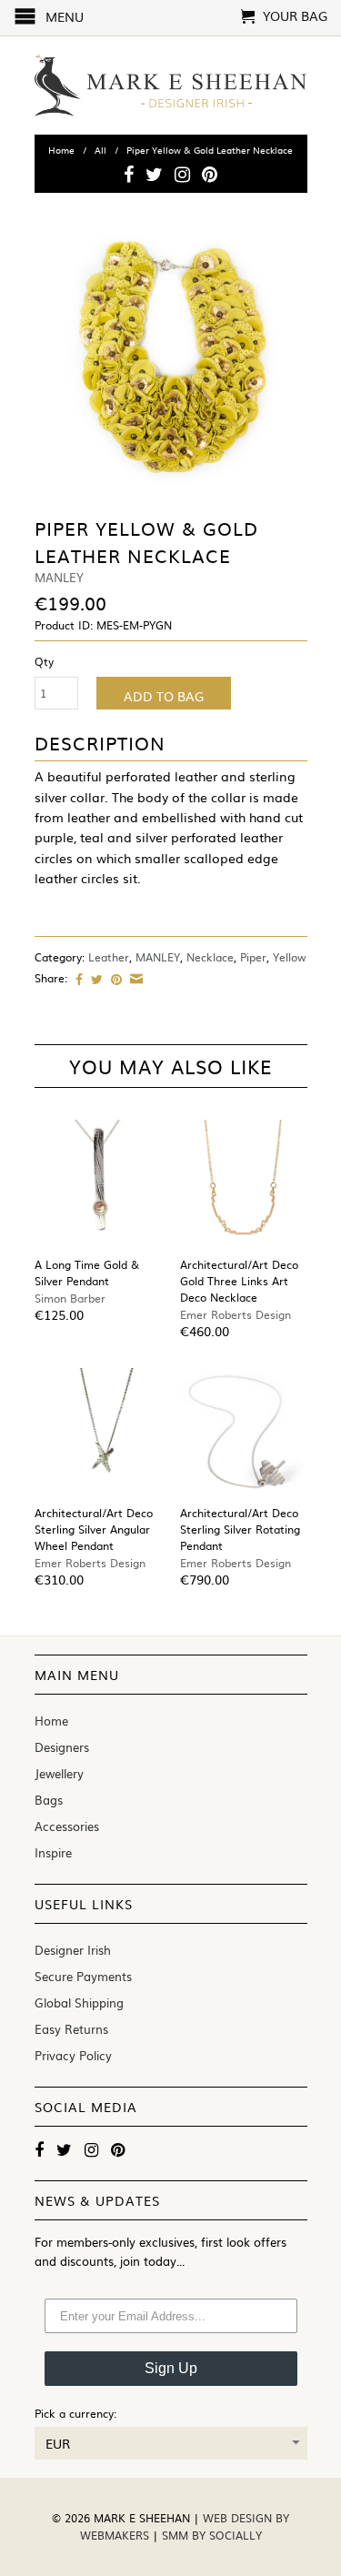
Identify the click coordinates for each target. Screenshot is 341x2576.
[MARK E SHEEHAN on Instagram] (182, 174)
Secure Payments (83, 1976)
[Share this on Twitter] (95, 979)
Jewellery (59, 1773)
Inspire (53, 1852)
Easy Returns (71, 2029)
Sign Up (171, 2368)
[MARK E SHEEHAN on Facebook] (129, 174)
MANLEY (158, 957)
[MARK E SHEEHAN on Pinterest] (210, 174)
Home (51, 1721)
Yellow (290, 957)
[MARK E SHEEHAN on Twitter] (154, 174)
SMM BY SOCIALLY (212, 2535)
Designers (62, 1747)
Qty (44, 661)
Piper (253, 957)
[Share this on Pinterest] (114, 979)
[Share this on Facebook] (77, 979)
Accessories (67, 1826)
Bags (49, 1800)
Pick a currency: (75, 2413)
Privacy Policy (73, 2055)
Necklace (210, 957)
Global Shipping (79, 2002)
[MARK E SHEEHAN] (171, 86)
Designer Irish (73, 1950)
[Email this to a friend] (134, 979)
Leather (109, 957)
